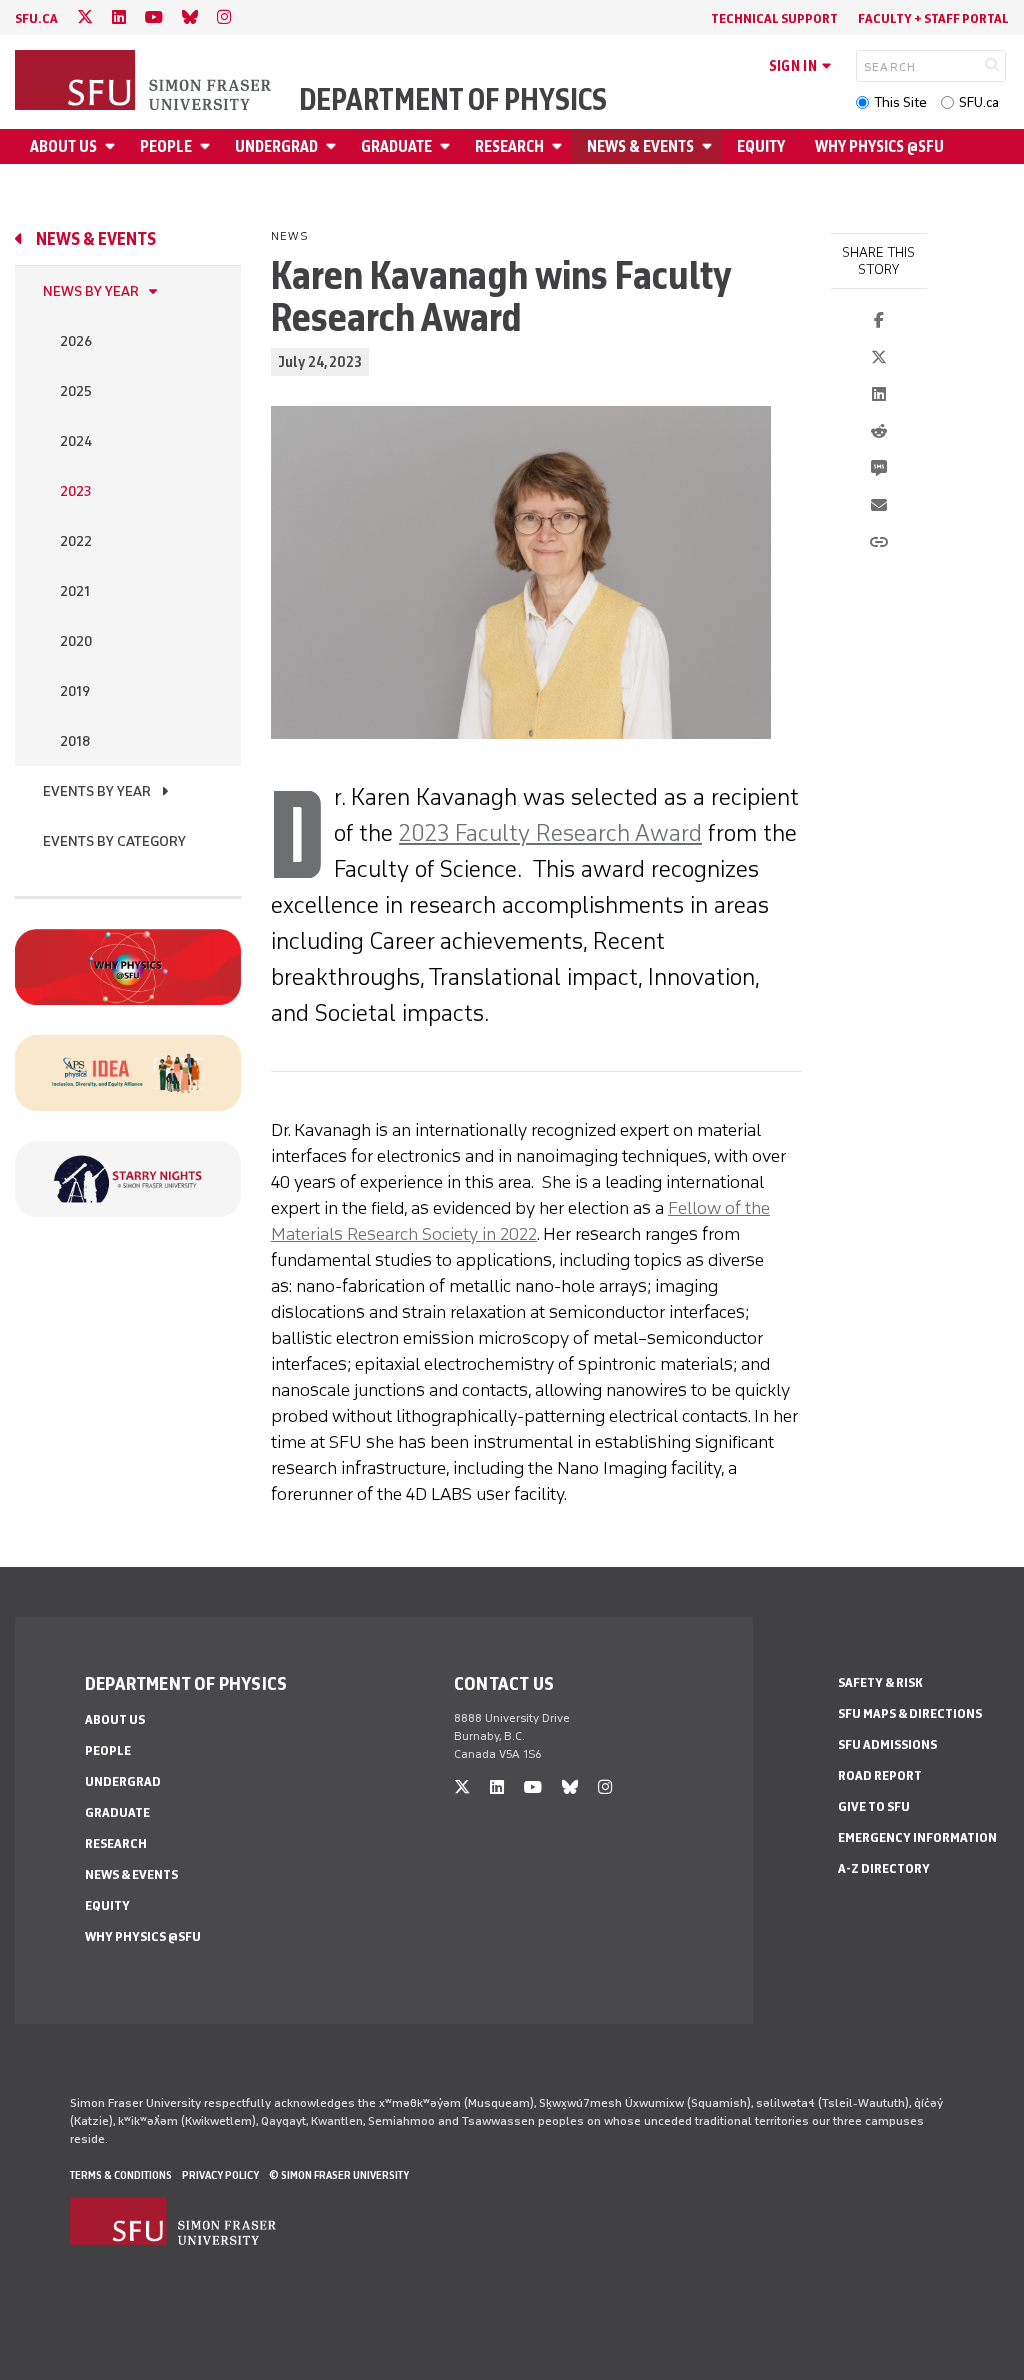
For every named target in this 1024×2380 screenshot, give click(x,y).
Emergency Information (917, 1837)
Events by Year (97, 791)
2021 (75, 591)
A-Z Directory (884, 1868)
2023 (75, 491)
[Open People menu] (208, 146)
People (166, 146)
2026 (76, 341)
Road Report (880, 1775)
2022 (76, 541)
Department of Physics (453, 100)
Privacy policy (220, 2175)
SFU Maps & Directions (910, 1713)
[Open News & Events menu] (710, 146)
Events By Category (114, 841)
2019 (75, 691)
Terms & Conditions (121, 2175)
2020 (76, 641)
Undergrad (276, 146)
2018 (75, 741)
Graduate (396, 146)
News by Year (91, 291)
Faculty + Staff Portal (933, 18)
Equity (761, 146)
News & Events (640, 146)
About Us (63, 146)
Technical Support (774, 18)
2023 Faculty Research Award (550, 832)
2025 (76, 391)
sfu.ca (36, 18)
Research (509, 146)
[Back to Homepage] (145, 82)
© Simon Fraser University (339, 2175)
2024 (76, 441)
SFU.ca (979, 102)
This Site (900, 102)
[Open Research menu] (560, 146)
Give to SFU (874, 1806)
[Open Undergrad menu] (334, 146)
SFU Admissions (887, 1744)
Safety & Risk (880, 1682)
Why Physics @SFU (879, 146)
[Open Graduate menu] (448, 146)
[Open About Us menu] (113, 146)
